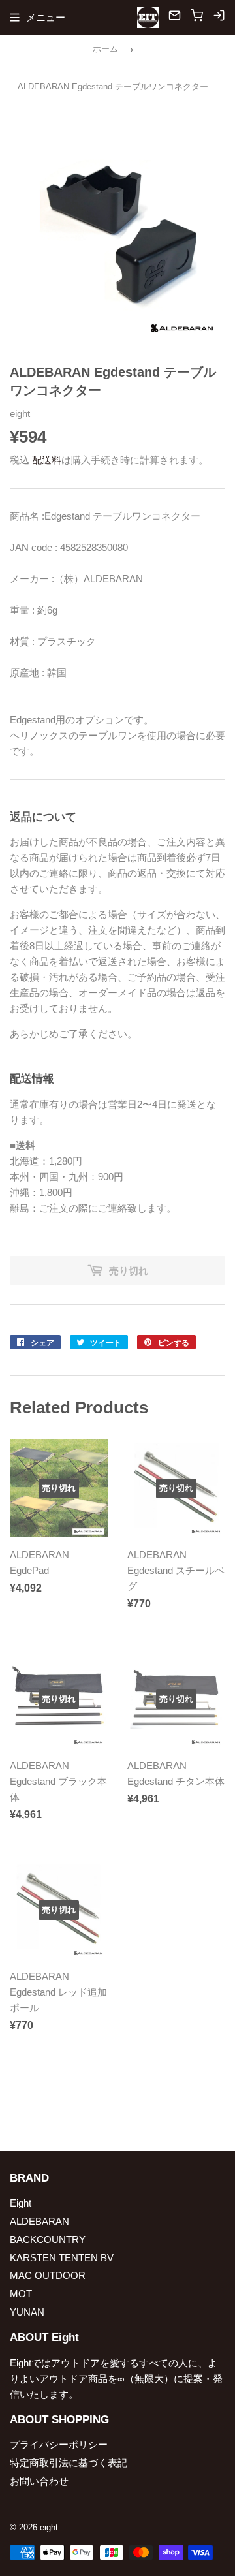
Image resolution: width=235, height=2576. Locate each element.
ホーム (105, 49)
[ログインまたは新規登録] (219, 17)
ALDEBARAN (39, 2221)
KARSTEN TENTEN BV (62, 2258)
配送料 (47, 460)
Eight (21, 2203)
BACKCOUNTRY (48, 2239)
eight (49, 2527)
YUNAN (27, 2312)
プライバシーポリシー (59, 2444)
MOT (21, 2294)
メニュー (46, 17)
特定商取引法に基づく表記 (69, 2463)
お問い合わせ (39, 2481)
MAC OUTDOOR (48, 2275)
